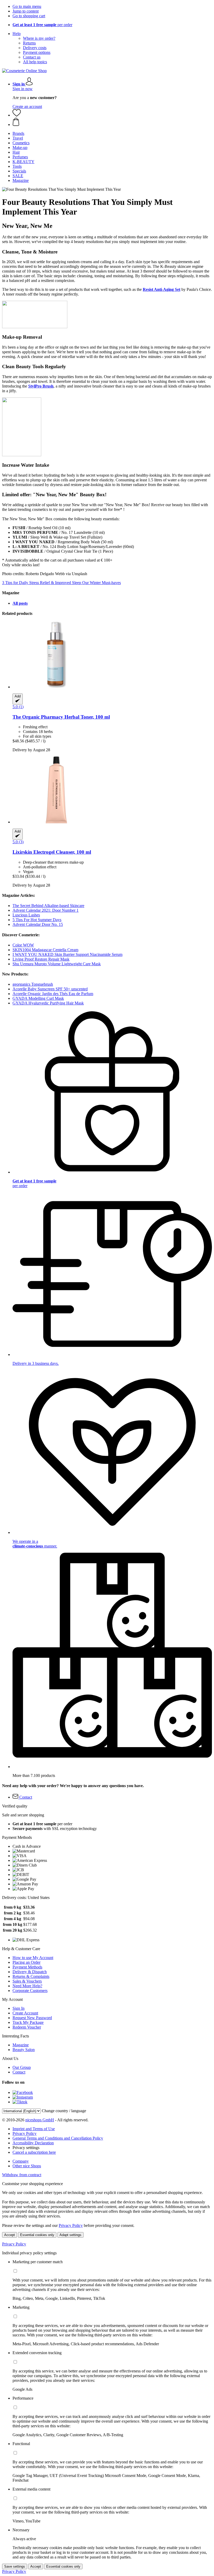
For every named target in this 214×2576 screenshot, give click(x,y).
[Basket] (112, 122)
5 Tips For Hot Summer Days (37, 920)
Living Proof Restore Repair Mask (41, 959)
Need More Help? (27, 1986)
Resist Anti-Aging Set (162, 289)
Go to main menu (27, 6)
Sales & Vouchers (27, 1981)
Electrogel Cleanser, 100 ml (52, 852)
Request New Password (32, 2018)
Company (21, 2161)
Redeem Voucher (27, 2027)
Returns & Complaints (31, 1976)
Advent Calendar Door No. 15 (38, 924)
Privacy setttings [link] (26, 2148)
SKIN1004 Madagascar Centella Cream (45, 950)
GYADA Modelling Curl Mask (38, 998)
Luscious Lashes (26, 915)
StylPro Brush (41, 386)
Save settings (15, 2566)
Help (17, 34)
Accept (10, 2235)
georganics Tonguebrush (33, 984)
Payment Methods (27, 1967)
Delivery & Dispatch (30, 1972)
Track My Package (28, 2022)
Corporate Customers (30, 1991)
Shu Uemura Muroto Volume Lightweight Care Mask (57, 964)
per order (42, 25)
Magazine (21, 2045)
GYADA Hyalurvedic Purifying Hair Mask (48, 1003)
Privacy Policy (25, 2133)
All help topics (35, 62)
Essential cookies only (37, 2235)
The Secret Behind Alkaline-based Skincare (48, 906)
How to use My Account (33, 1958)
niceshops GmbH (40, 2120)
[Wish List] (17, 115)
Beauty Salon (24, 2050)
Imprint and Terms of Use (34, 2129)
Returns (29, 43)
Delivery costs (35, 48)
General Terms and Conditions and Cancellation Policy (58, 2138)
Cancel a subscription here (34, 2152)
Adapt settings (70, 2235)
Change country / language (64, 2111)
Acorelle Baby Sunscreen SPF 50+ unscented (50, 989)
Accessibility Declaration (33, 2143)
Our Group (22, 2067)
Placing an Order (26, 1962)
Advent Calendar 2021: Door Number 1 (46, 910)
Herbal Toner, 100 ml (61, 717)
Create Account (25, 2013)
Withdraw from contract (22, 2175)
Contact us (32, 57)
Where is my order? (39, 38)
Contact (19, 2072)
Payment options (37, 52)
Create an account (27, 106)
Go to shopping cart (29, 16)
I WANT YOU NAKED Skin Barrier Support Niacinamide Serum (67, 954)
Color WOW (23, 945)
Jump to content (26, 11)
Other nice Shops (27, 2166)
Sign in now (23, 89)
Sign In (19, 2008)
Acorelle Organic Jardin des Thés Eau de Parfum (53, 994)
